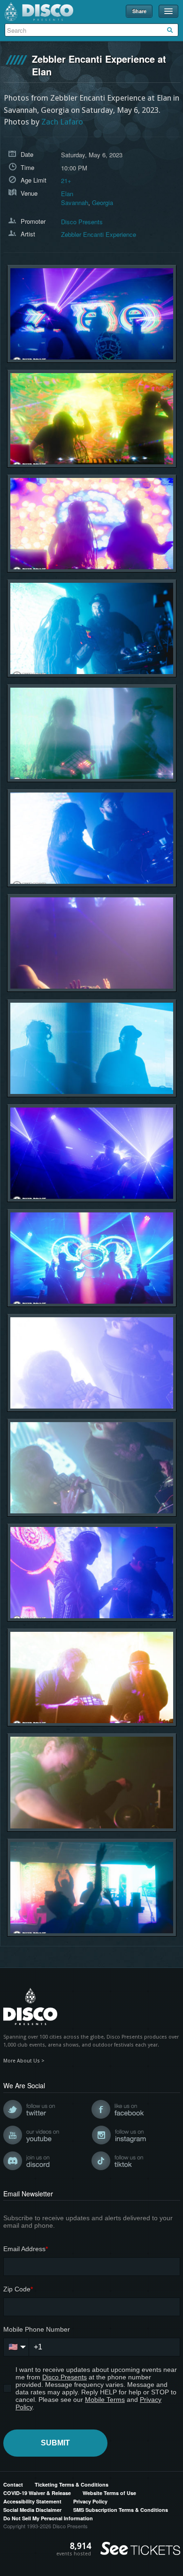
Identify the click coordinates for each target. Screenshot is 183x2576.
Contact (13, 2484)
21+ (66, 180)
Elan (67, 194)
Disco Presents (39, 12)
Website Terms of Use (109, 2493)
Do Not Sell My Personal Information (48, 2518)
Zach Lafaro (62, 122)
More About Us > (24, 2061)
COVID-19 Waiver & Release (37, 2493)
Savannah (75, 202)
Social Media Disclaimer (32, 2510)
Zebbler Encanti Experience (99, 234)
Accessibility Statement (32, 2501)
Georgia (103, 202)
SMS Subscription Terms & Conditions (121, 2510)
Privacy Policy (90, 2501)
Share (139, 11)
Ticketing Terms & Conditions (72, 2484)
